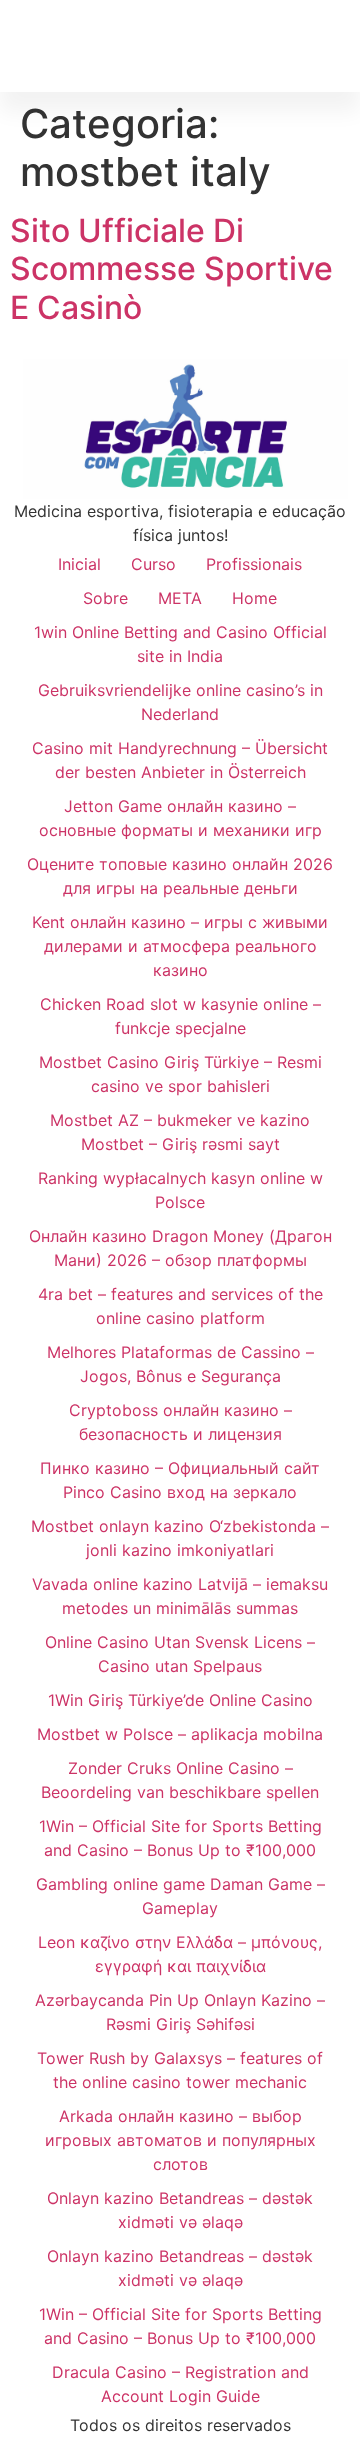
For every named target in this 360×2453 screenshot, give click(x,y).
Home (254, 598)
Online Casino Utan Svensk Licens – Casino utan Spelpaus (180, 1654)
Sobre (105, 598)
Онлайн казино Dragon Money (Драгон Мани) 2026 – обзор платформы (180, 1248)
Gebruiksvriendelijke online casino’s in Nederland (180, 702)
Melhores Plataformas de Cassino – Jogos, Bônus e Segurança (180, 1364)
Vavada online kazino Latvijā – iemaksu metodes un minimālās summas (180, 1596)
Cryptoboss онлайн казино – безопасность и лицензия (180, 1422)
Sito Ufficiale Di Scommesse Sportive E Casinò (171, 269)
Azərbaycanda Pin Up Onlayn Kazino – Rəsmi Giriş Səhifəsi (180, 2012)
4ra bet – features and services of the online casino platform (180, 1306)
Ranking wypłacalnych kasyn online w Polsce (180, 1190)
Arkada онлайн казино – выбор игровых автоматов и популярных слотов (180, 2140)
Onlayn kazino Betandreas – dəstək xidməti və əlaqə (180, 2210)
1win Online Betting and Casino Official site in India (180, 644)
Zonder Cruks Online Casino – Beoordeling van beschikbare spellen (180, 1780)
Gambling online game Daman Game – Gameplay (180, 1896)
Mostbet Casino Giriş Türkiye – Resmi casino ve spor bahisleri (180, 1074)
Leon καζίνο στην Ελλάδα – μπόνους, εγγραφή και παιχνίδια (180, 1954)
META (180, 598)
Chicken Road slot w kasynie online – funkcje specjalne (180, 1016)
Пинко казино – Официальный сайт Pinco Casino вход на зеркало (180, 1480)
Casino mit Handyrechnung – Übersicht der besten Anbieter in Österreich (180, 760)
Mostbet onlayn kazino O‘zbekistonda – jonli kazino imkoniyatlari (180, 1538)
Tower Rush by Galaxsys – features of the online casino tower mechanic (180, 2070)
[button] (336, 45)
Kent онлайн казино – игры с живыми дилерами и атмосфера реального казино (180, 946)
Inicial (79, 564)
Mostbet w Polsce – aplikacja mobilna (180, 1734)
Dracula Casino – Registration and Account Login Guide (180, 2384)
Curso (153, 564)
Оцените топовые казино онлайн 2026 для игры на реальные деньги (180, 876)
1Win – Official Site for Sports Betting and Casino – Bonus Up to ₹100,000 (180, 1838)
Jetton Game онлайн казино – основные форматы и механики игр (180, 818)
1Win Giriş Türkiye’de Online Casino (180, 1700)
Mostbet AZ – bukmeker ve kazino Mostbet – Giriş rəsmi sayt (180, 1132)
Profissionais (254, 564)
